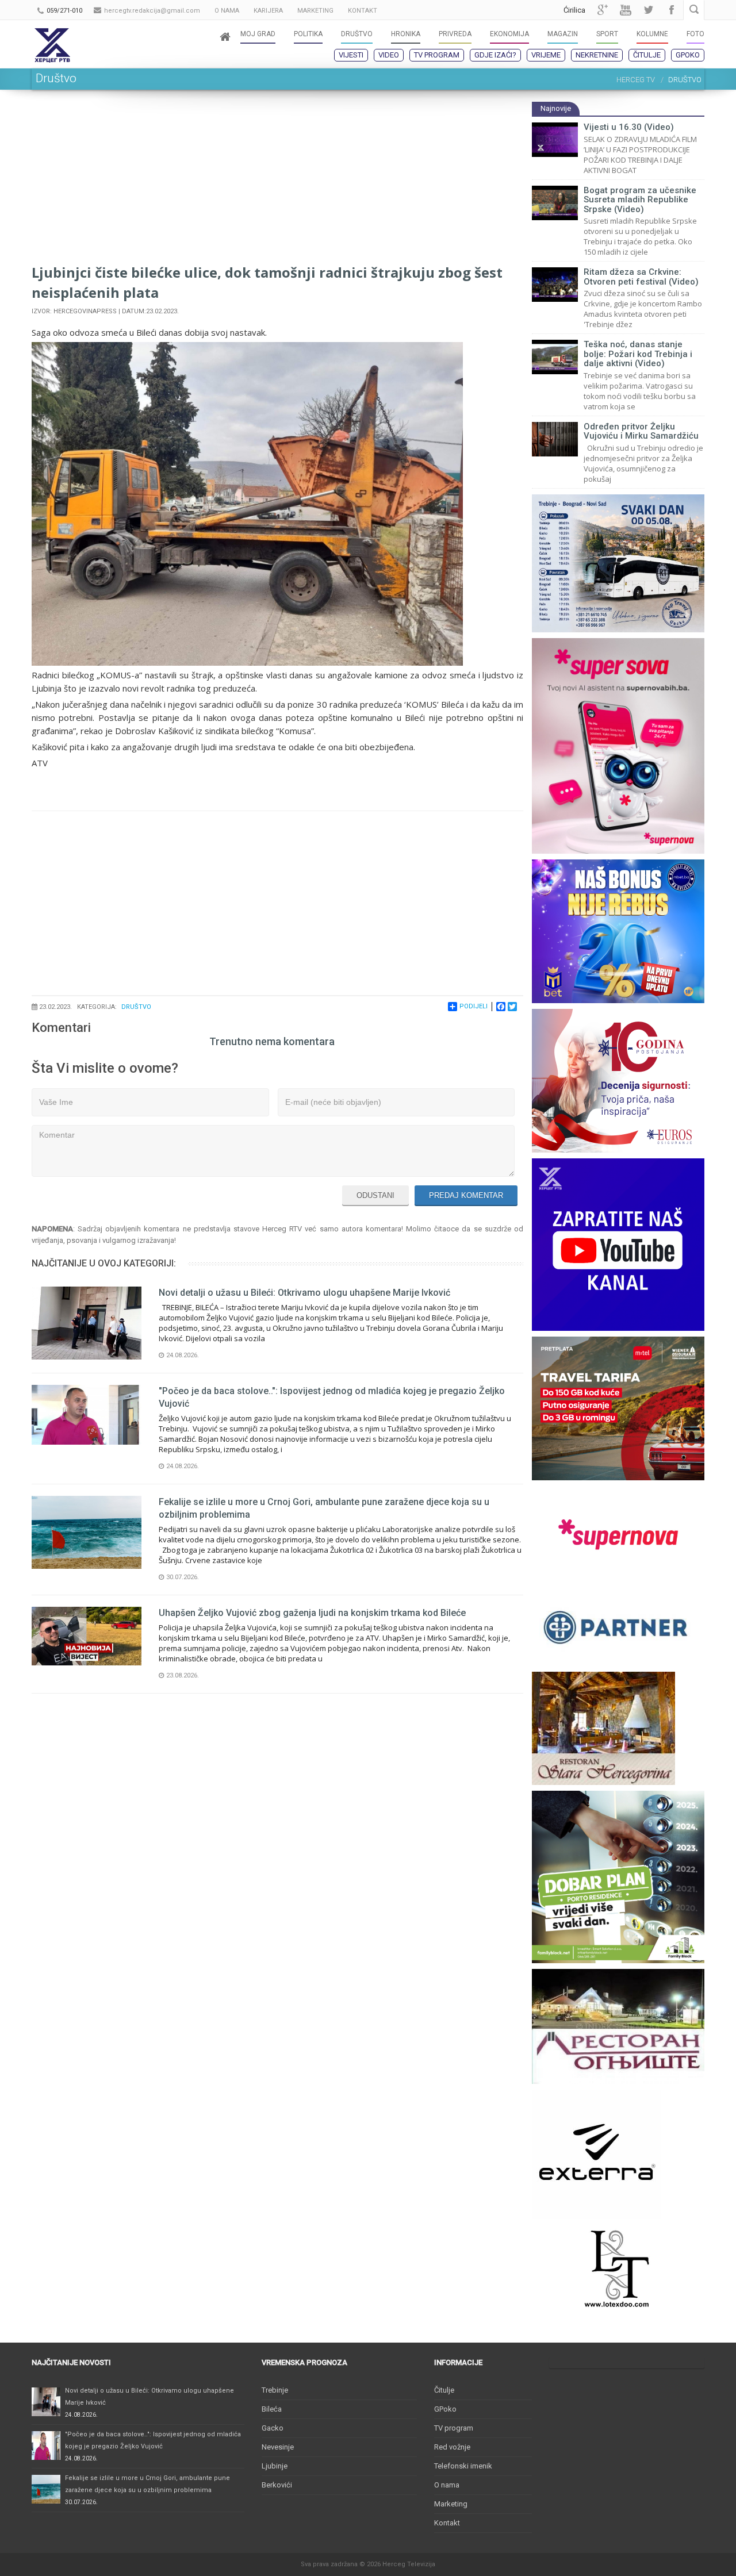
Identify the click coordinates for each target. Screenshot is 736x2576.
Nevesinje (278, 2447)
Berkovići (277, 2485)
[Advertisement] (277, 182)
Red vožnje (452, 2447)
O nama (447, 2485)
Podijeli (474, 1006)
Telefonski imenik (463, 2466)
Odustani (375, 1195)
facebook (672, 10)
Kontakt (447, 2523)
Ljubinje (275, 2466)
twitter (649, 10)
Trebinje (275, 2390)
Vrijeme (546, 55)
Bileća (272, 2409)
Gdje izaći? (495, 55)
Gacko (273, 2428)
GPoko (688, 55)
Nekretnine (597, 55)
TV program (437, 55)
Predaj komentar (466, 1195)
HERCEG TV (636, 80)
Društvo (136, 1007)
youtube (626, 10)
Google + (603, 10)
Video (389, 55)
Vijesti (351, 55)
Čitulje (647, 55)
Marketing (451, 2504)
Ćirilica (574, 10)
